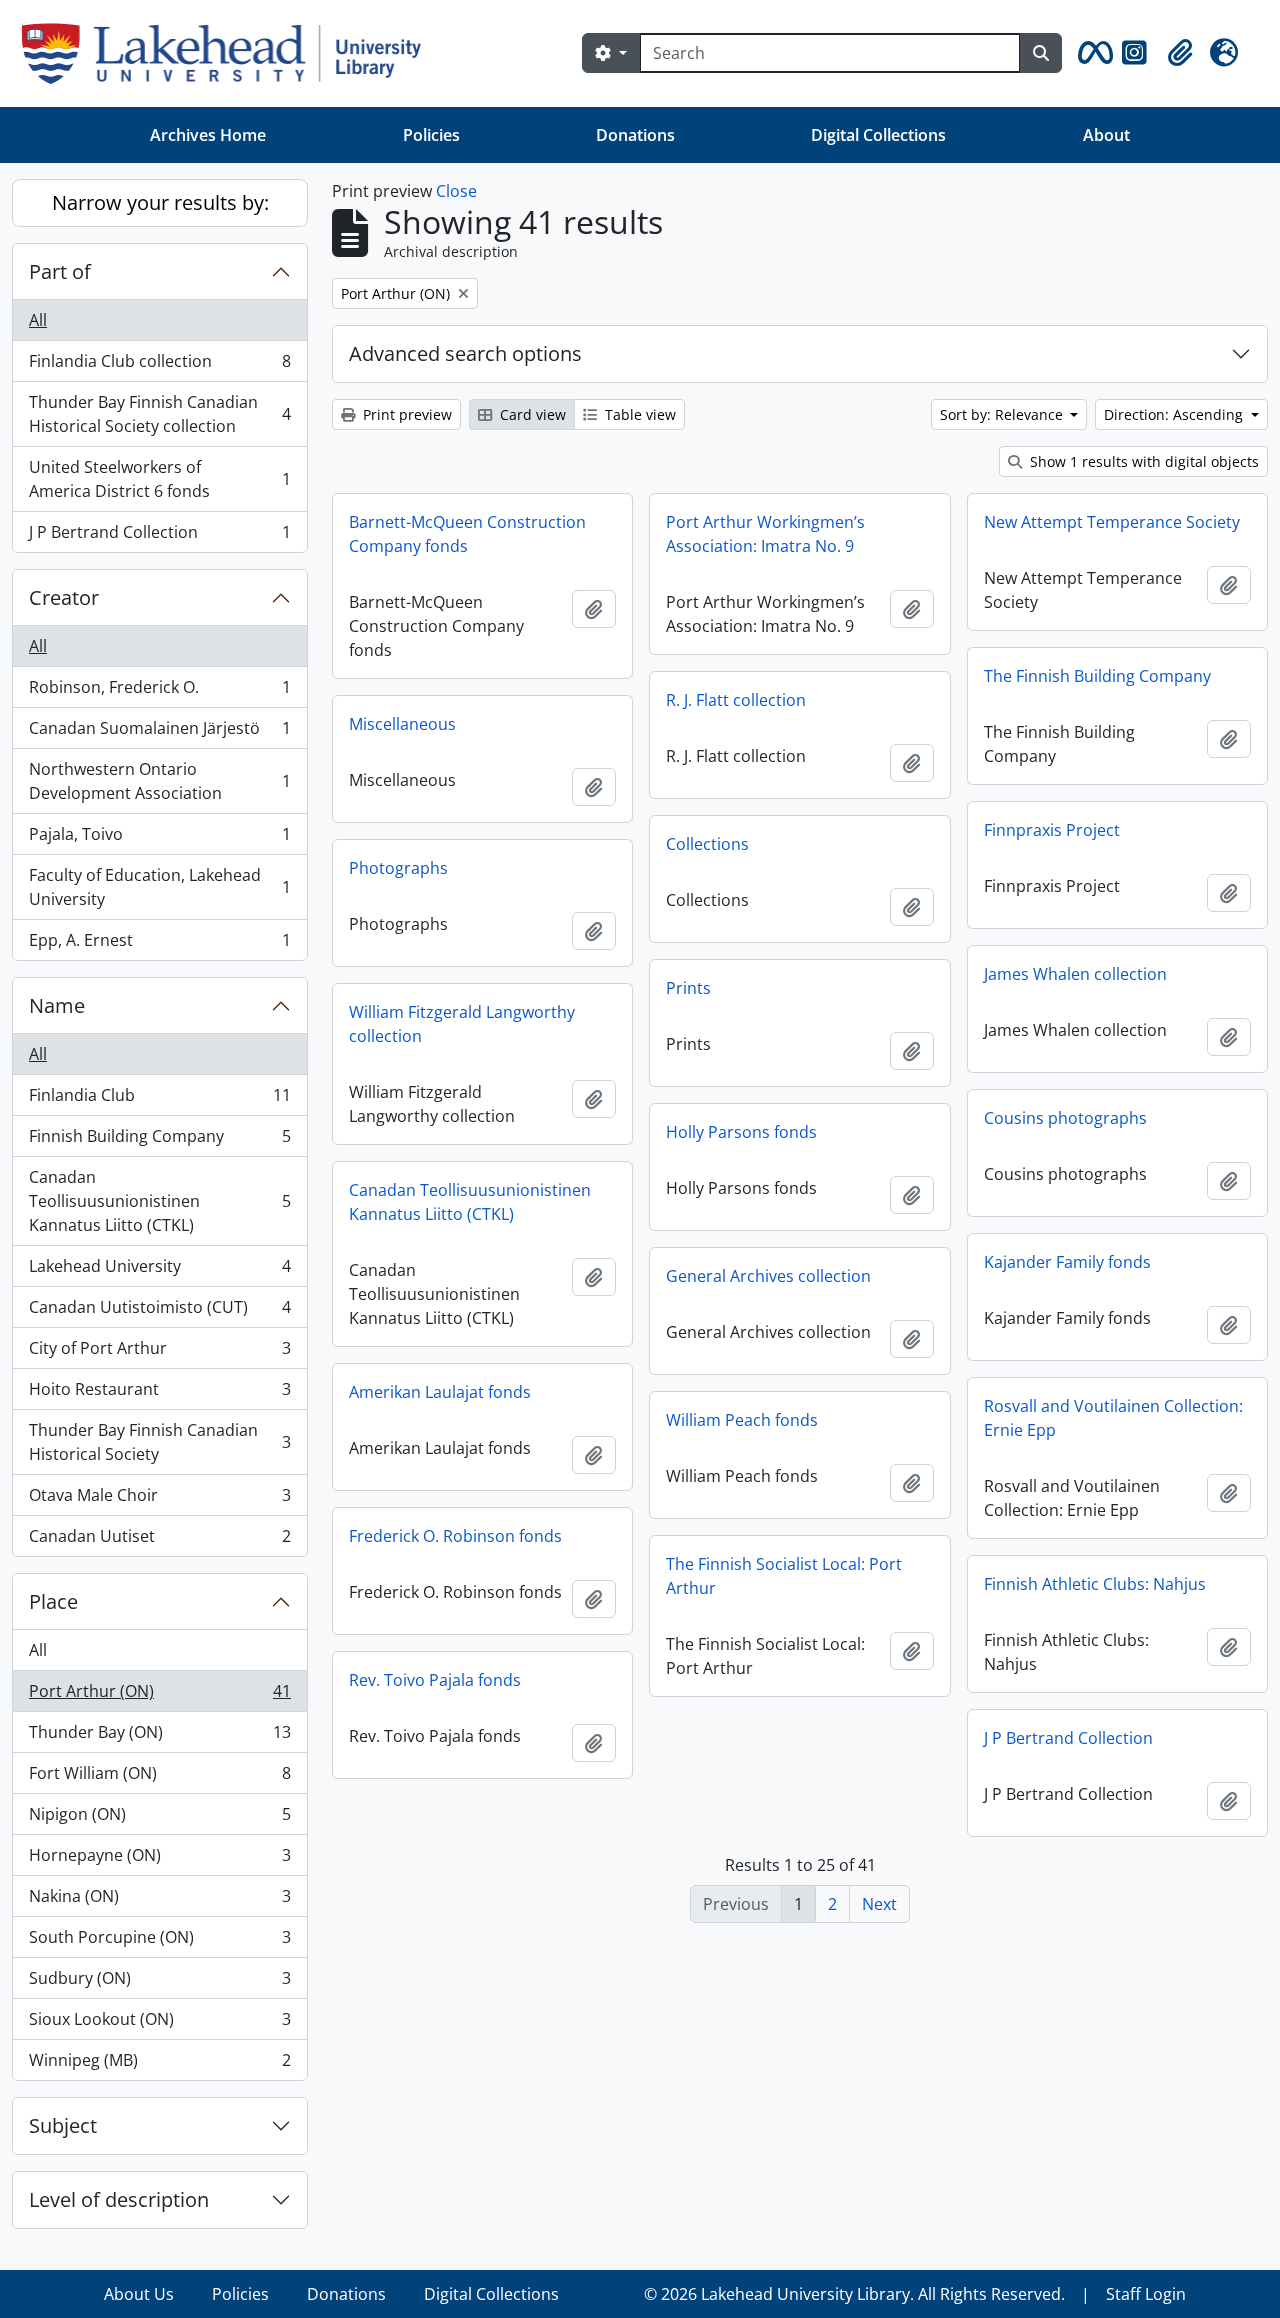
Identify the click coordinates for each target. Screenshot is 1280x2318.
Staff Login (1146, 2294)
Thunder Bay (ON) (159, 1737)
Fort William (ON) (159, 1778)
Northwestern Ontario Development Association (159, 781)
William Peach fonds (742, 1420)
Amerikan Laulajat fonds (440, 1392)
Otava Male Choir (159, 1500)
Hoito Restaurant (159, 1394)
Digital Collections (878, 135)
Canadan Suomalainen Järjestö (159, 733)
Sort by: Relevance (1003, 414)
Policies (431, 135)
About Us (139, 2294)
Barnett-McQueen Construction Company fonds (467, 534)
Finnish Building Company (159, 1141)
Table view (638, 414)
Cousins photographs (1065, 1118)
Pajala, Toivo (159, 839)
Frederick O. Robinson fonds (455, 1536)
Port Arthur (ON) (159, 1696)
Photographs (398, 868)
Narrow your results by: (160, 202)
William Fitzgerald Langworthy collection (462, 1024)
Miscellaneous (402, 724)
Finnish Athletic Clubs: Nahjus (1095, 1584)
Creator (64, 597)
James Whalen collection (1075, 974)
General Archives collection (768, 1276)
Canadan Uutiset (159, 1540)
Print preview (405, 414)
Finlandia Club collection (159, 366)
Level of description (119, 2199)
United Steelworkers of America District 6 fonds (159, 479)
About (1106, 135)
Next (879, 1904)
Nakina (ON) (159, 1901)
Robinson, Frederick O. (159, 692)
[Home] (229, 53)
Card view (531, 414)
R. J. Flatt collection (736, 700)
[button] (1092, 53)
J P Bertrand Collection (159, 536)
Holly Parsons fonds (741, 1132)
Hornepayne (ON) (159, 1860)
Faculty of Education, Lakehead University (159, 887)
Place (53, 1601)
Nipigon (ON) (159, 1819)
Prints (688, 988)
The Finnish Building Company (1097, 676)
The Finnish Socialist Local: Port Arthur (784, 1576)
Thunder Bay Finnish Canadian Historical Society (159, 1442)
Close (456, 191)
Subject (63, 2125)
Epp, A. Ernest (159, 944)
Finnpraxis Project (1052, 830)
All (38, 320)
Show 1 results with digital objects (1142, 461)
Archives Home (208, 135)
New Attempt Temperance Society (1112, 522)
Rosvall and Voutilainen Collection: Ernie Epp (1113, 1418)
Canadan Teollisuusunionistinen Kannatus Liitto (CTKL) (159, 1201)
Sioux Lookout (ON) (159, 2024)
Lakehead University (159, 1271)
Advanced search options (465, 353)
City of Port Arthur (159, 1353)
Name (57, 1005)
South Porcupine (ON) (159, 1942)
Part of (60, 271)
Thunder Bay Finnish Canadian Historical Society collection (159, 414)
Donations (635, 135)
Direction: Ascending (1175, 414)
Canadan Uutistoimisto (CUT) (159, 1312)
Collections (707, 844)
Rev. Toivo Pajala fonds (435, 1680)
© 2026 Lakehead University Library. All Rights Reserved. (854, 2294)
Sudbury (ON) (159, 1983)
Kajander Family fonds (1067, 1262)
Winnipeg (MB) (159, 2064)
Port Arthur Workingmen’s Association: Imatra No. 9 (765, 534)
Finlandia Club (159, 1100)
